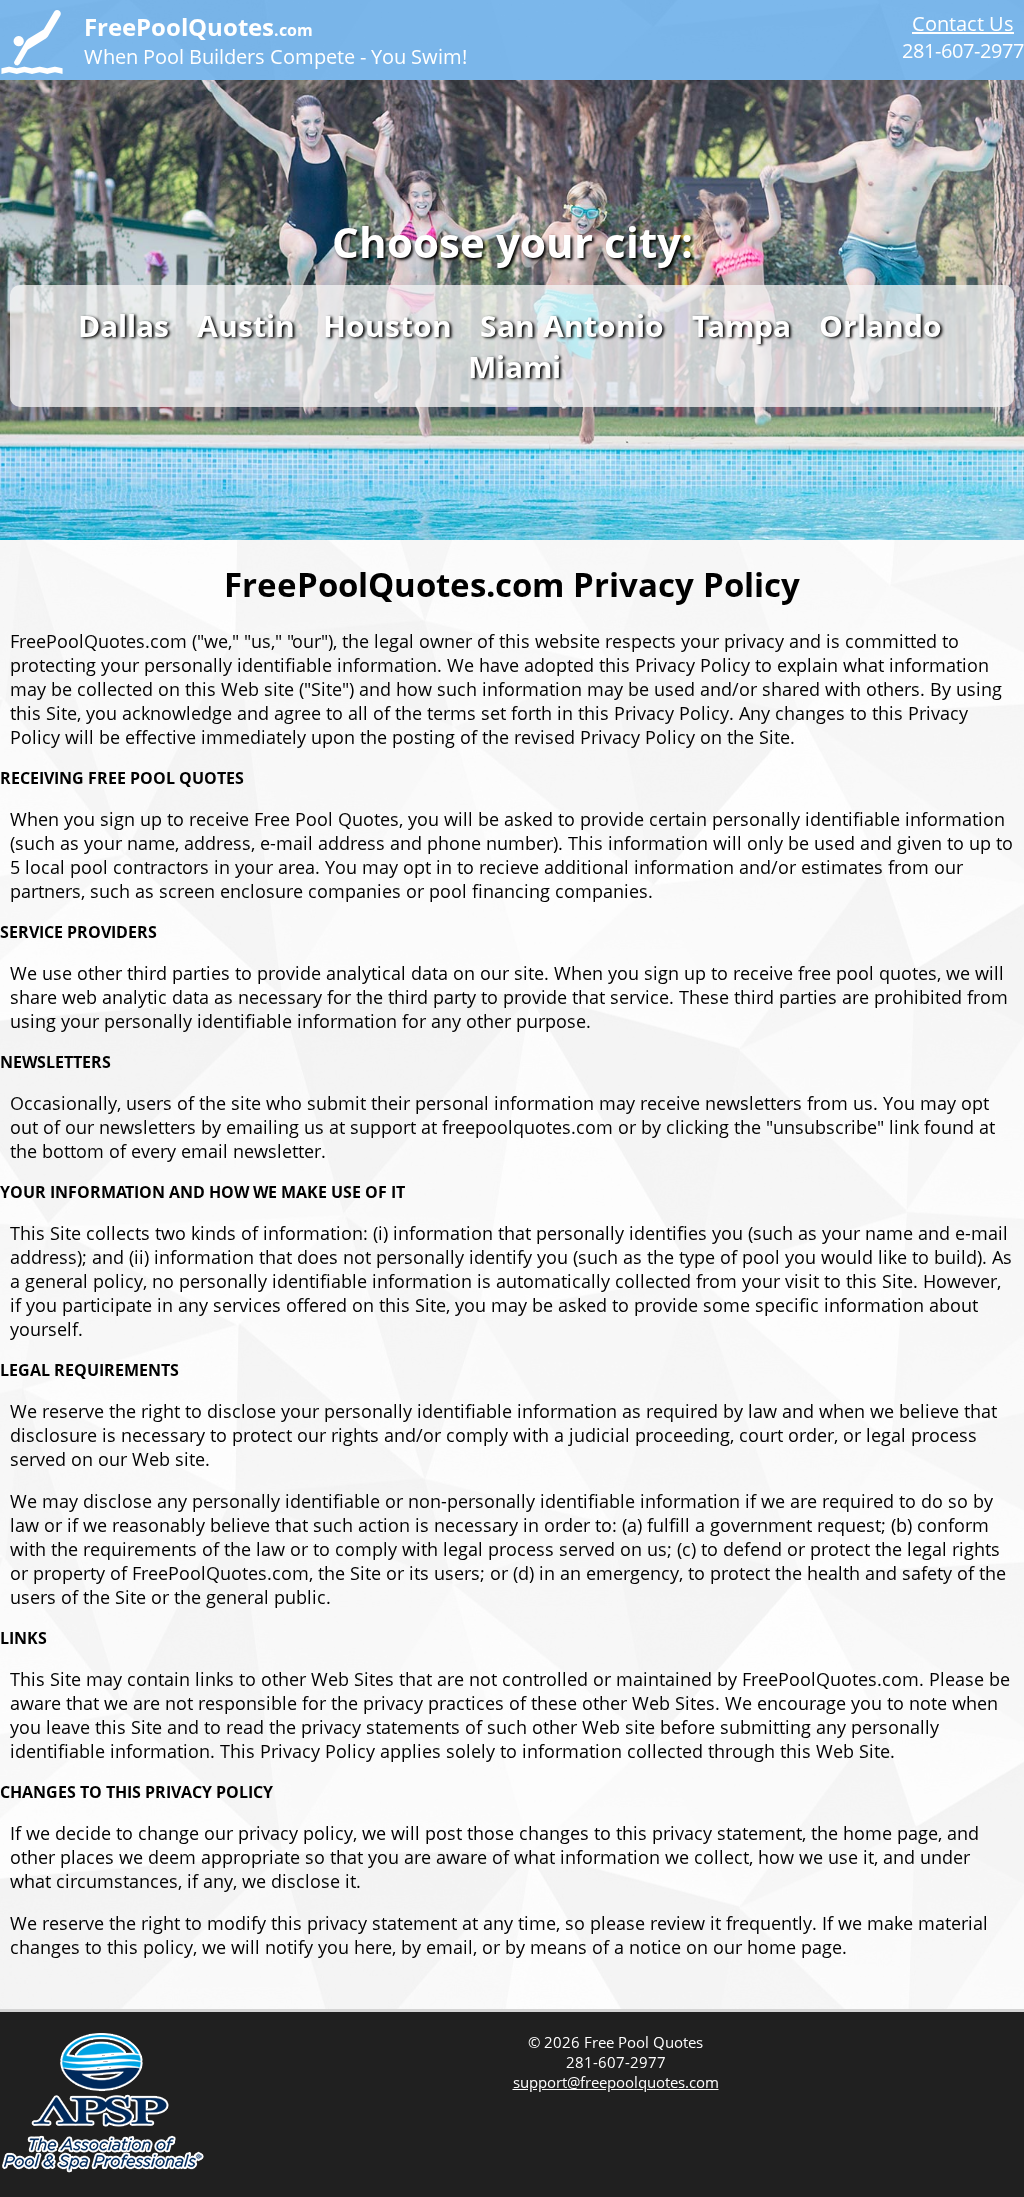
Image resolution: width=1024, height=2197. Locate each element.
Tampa (741, 325)
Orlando (880, 325)
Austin (246, 325)
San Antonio (572, 325)
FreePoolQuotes (198, 26)
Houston (387, 325)
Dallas (123, 325)
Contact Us (963, 23)
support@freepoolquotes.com (616, 2082)
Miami (514, 366)
